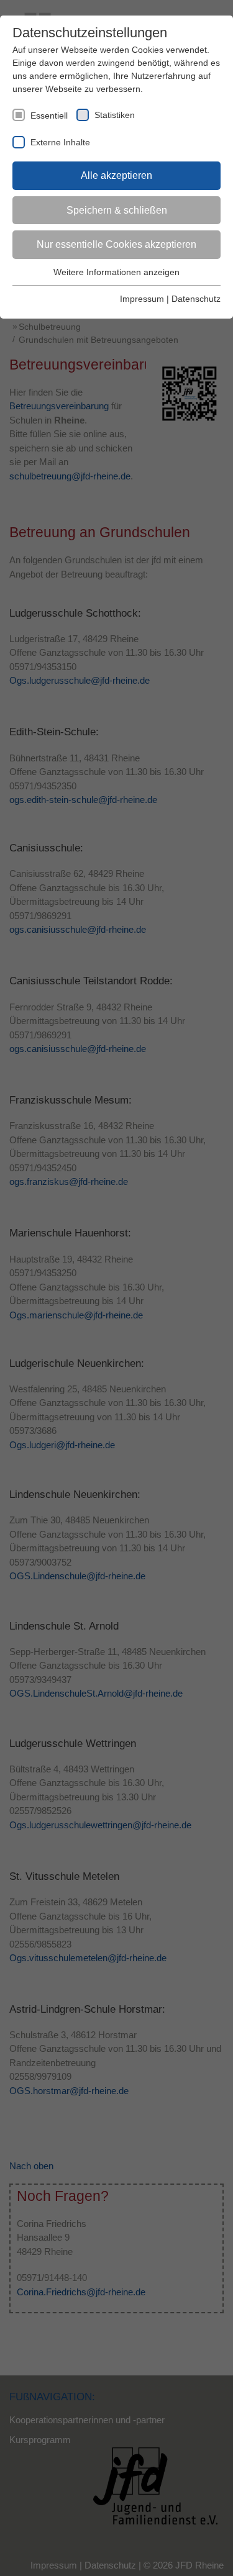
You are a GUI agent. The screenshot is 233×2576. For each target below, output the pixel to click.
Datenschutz (196, 299)
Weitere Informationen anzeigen (116, 272)
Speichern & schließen (117, 210)
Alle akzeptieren (116, 175)
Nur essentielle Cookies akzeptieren (116, 244)
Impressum (142, 299)
